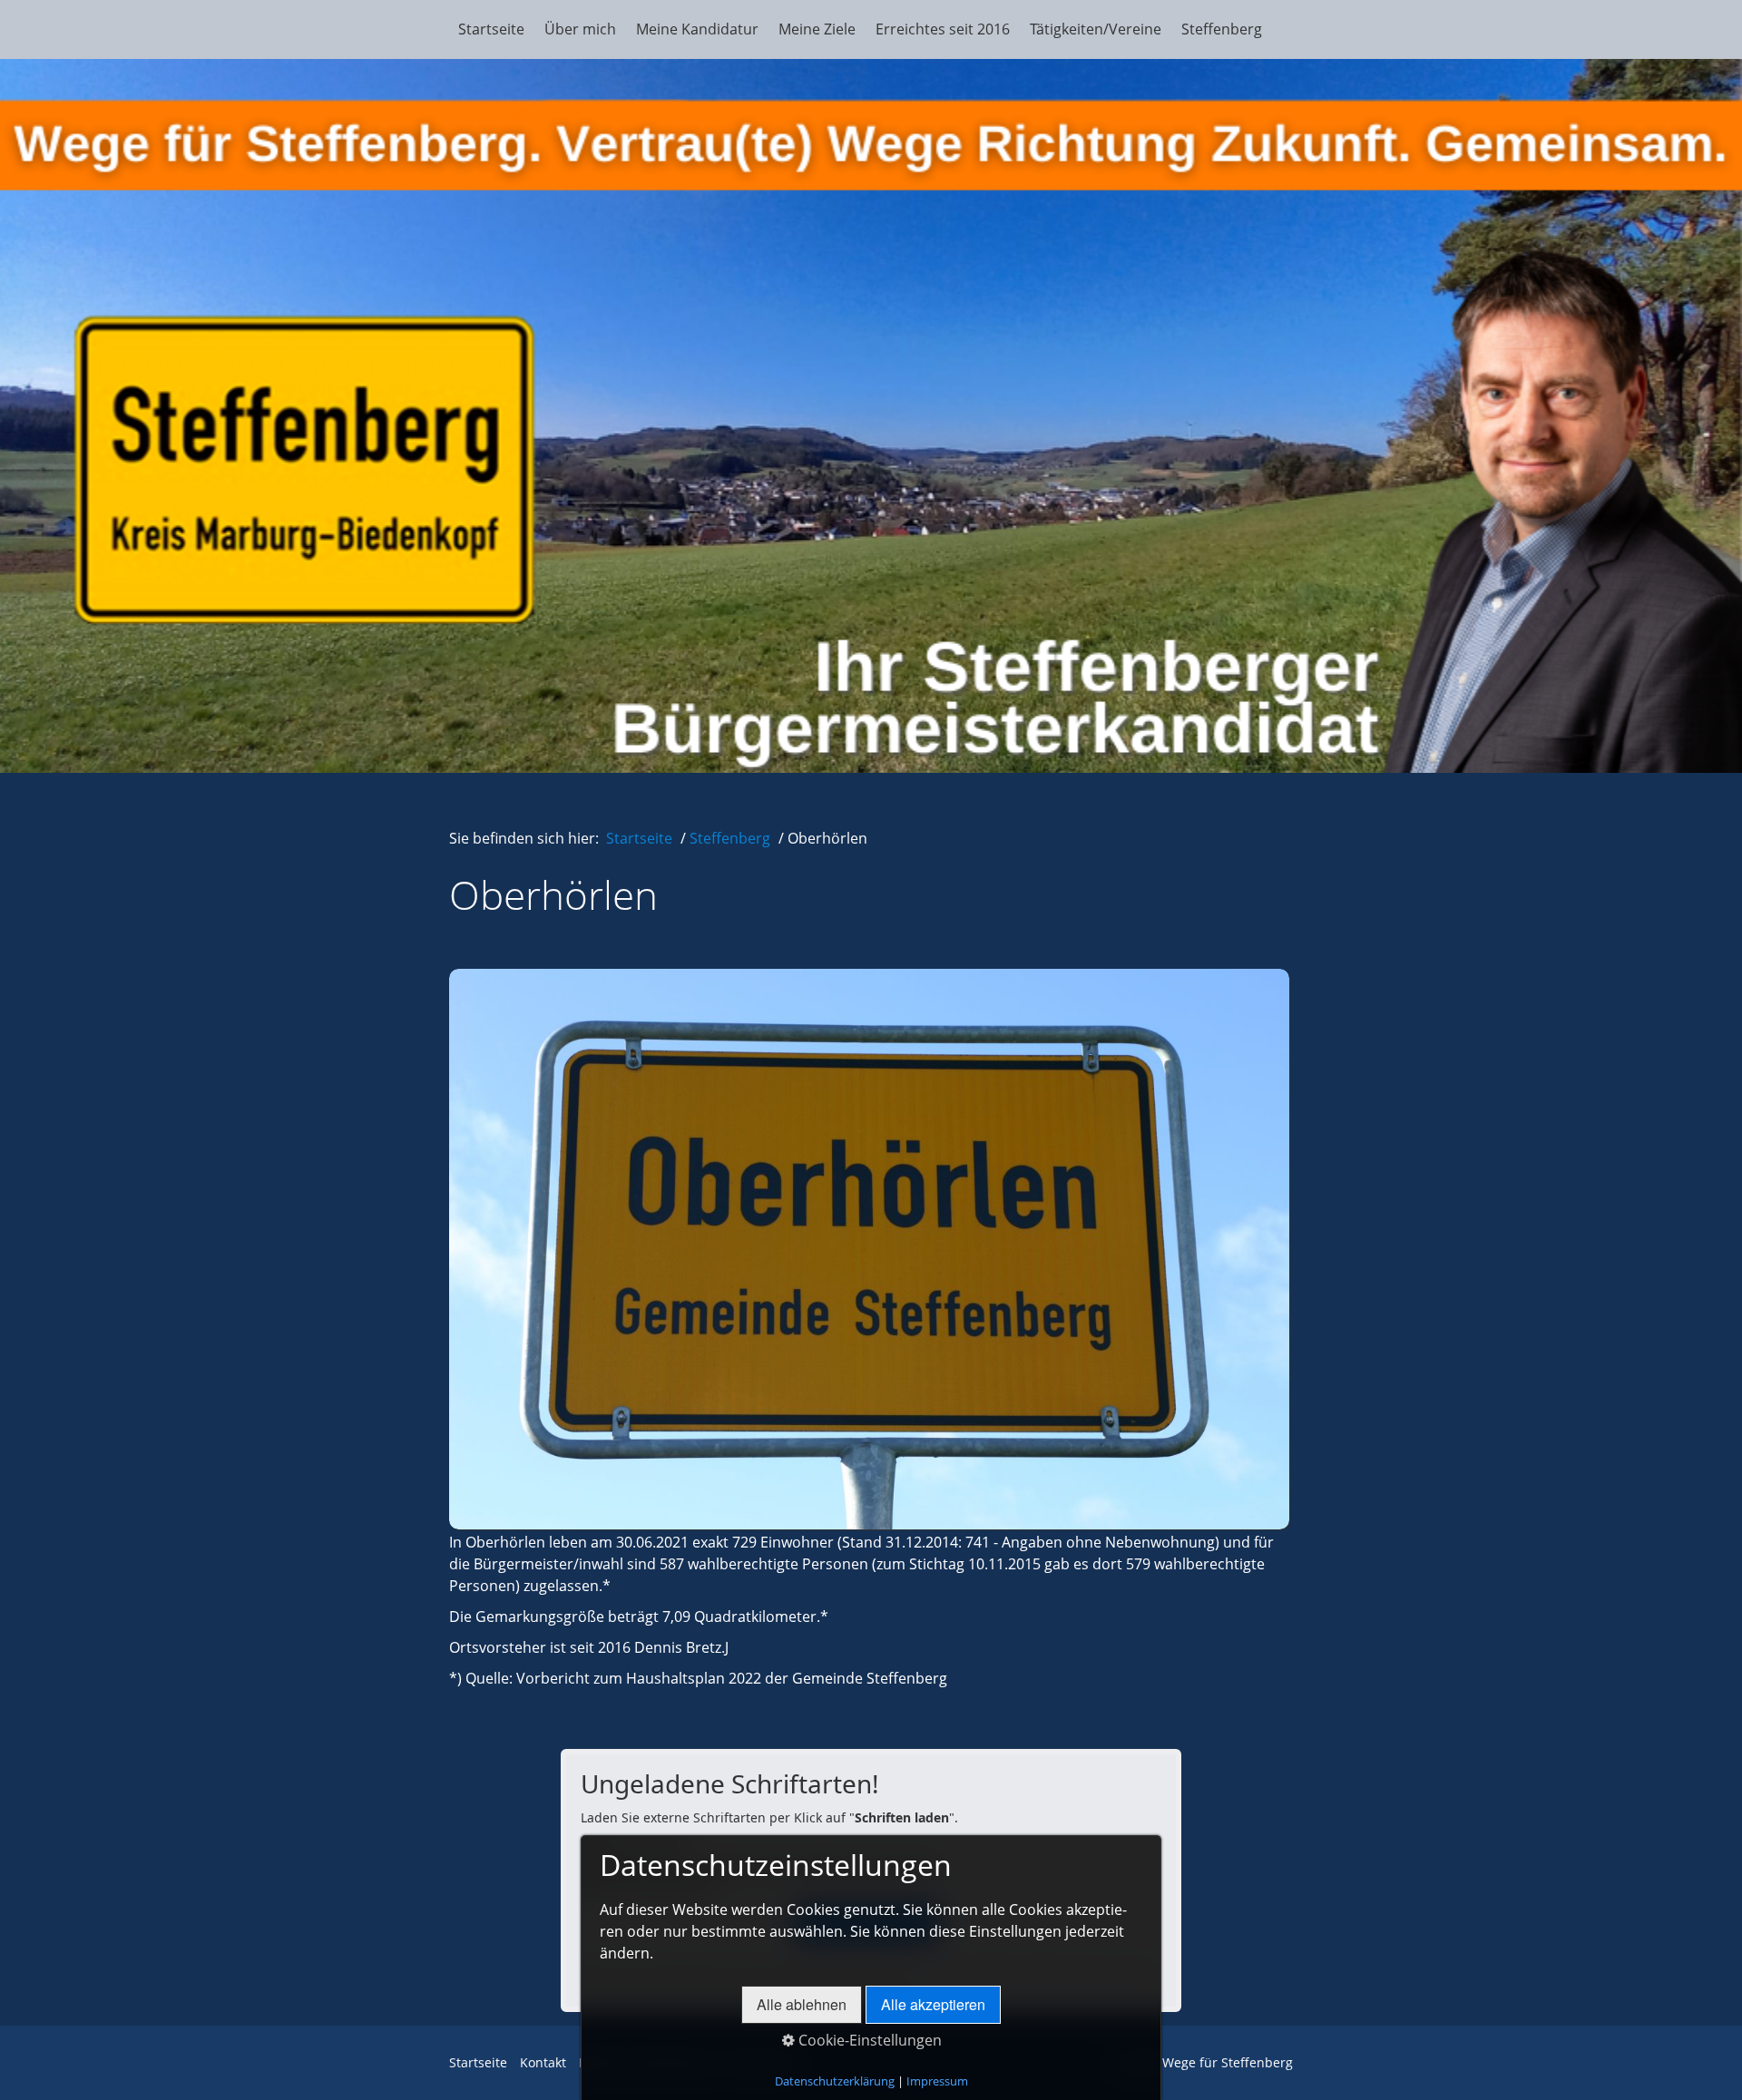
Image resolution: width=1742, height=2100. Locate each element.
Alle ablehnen (802, 2004)
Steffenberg (1222, 29)
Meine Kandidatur (697, 29)
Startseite (491, 29)
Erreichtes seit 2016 (943, 29)
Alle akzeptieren (933, 2004)
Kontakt (543, 2062)
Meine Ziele (817, 29)
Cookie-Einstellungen (868, 2040)
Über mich (580, 29)
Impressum (937, 2081)
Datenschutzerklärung (835, 2081)
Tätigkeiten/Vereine (1096, 29)
